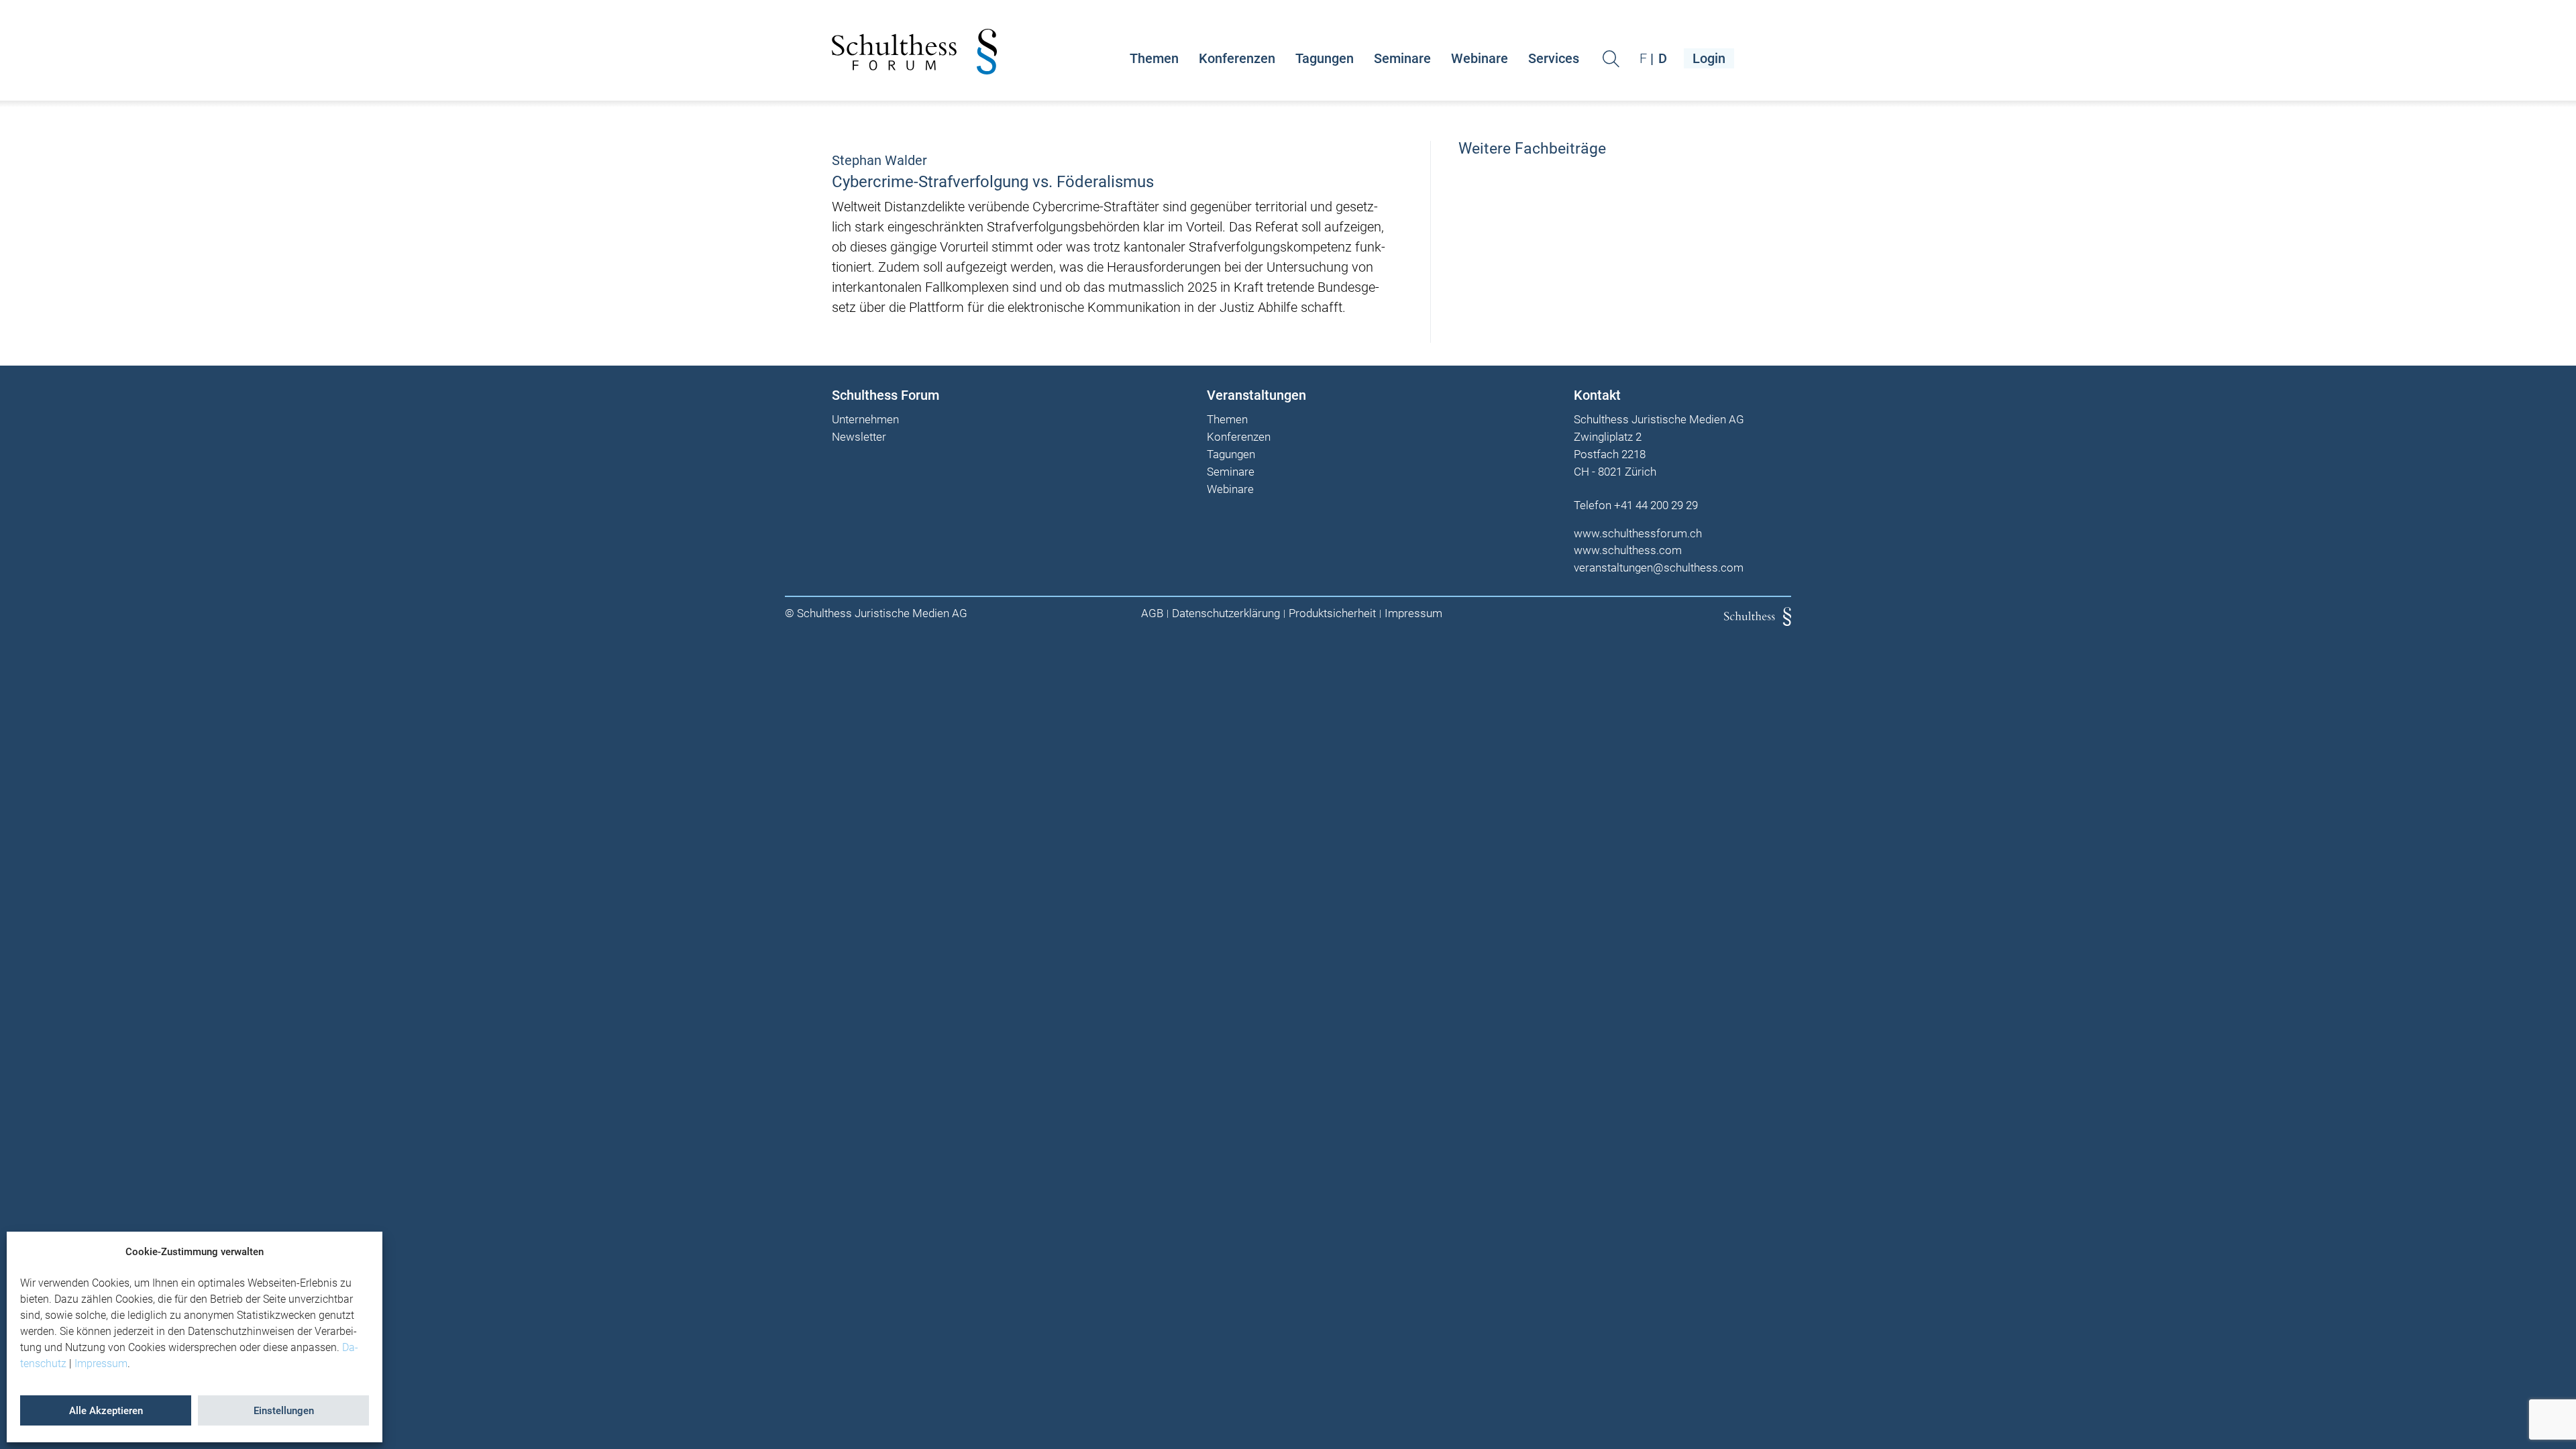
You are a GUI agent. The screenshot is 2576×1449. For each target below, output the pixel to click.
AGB (1152, 613)
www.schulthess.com (1628, 550)
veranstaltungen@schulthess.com (1659, 568)
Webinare (1480, 58)
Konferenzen (1237, 58)
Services (1554, 58)
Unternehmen (865, 420)
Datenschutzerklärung (1226, 613)
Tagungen (1325, 58)
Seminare (1402, 58)
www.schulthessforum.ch (1638, 533)
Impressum (101, 1363)
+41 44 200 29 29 (1656, 505)
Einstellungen (284, 1411)
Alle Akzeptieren (106, 1411)
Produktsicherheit (1332, 613)
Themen (1154, 58)
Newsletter (859, 437)
